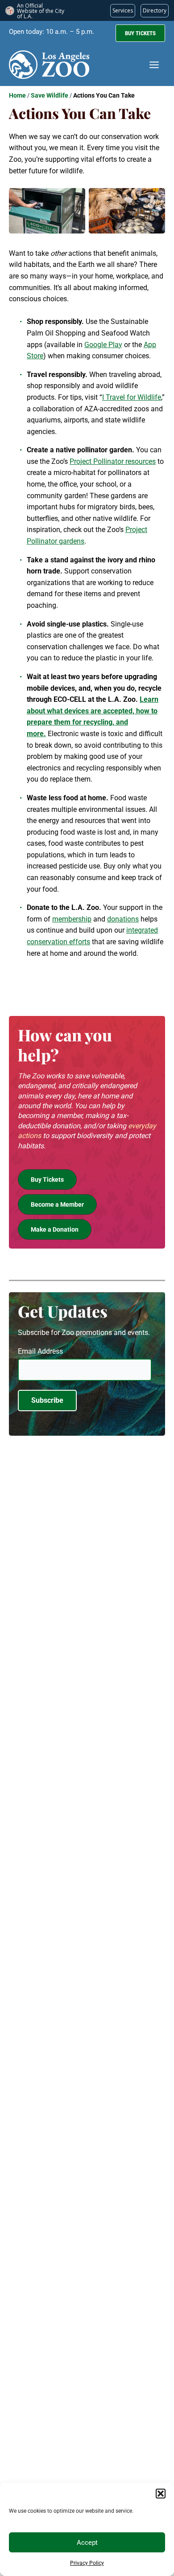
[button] (161, 2494)
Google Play (103, 345)
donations (123, 919)
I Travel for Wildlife (132, 397)
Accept (87, 2543)
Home (17, 95)
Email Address (40, 1351)
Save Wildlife (50, 95)
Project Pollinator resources (113, 461)
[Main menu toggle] (154, 65)
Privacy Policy (87, 2563)
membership (72, 919)
